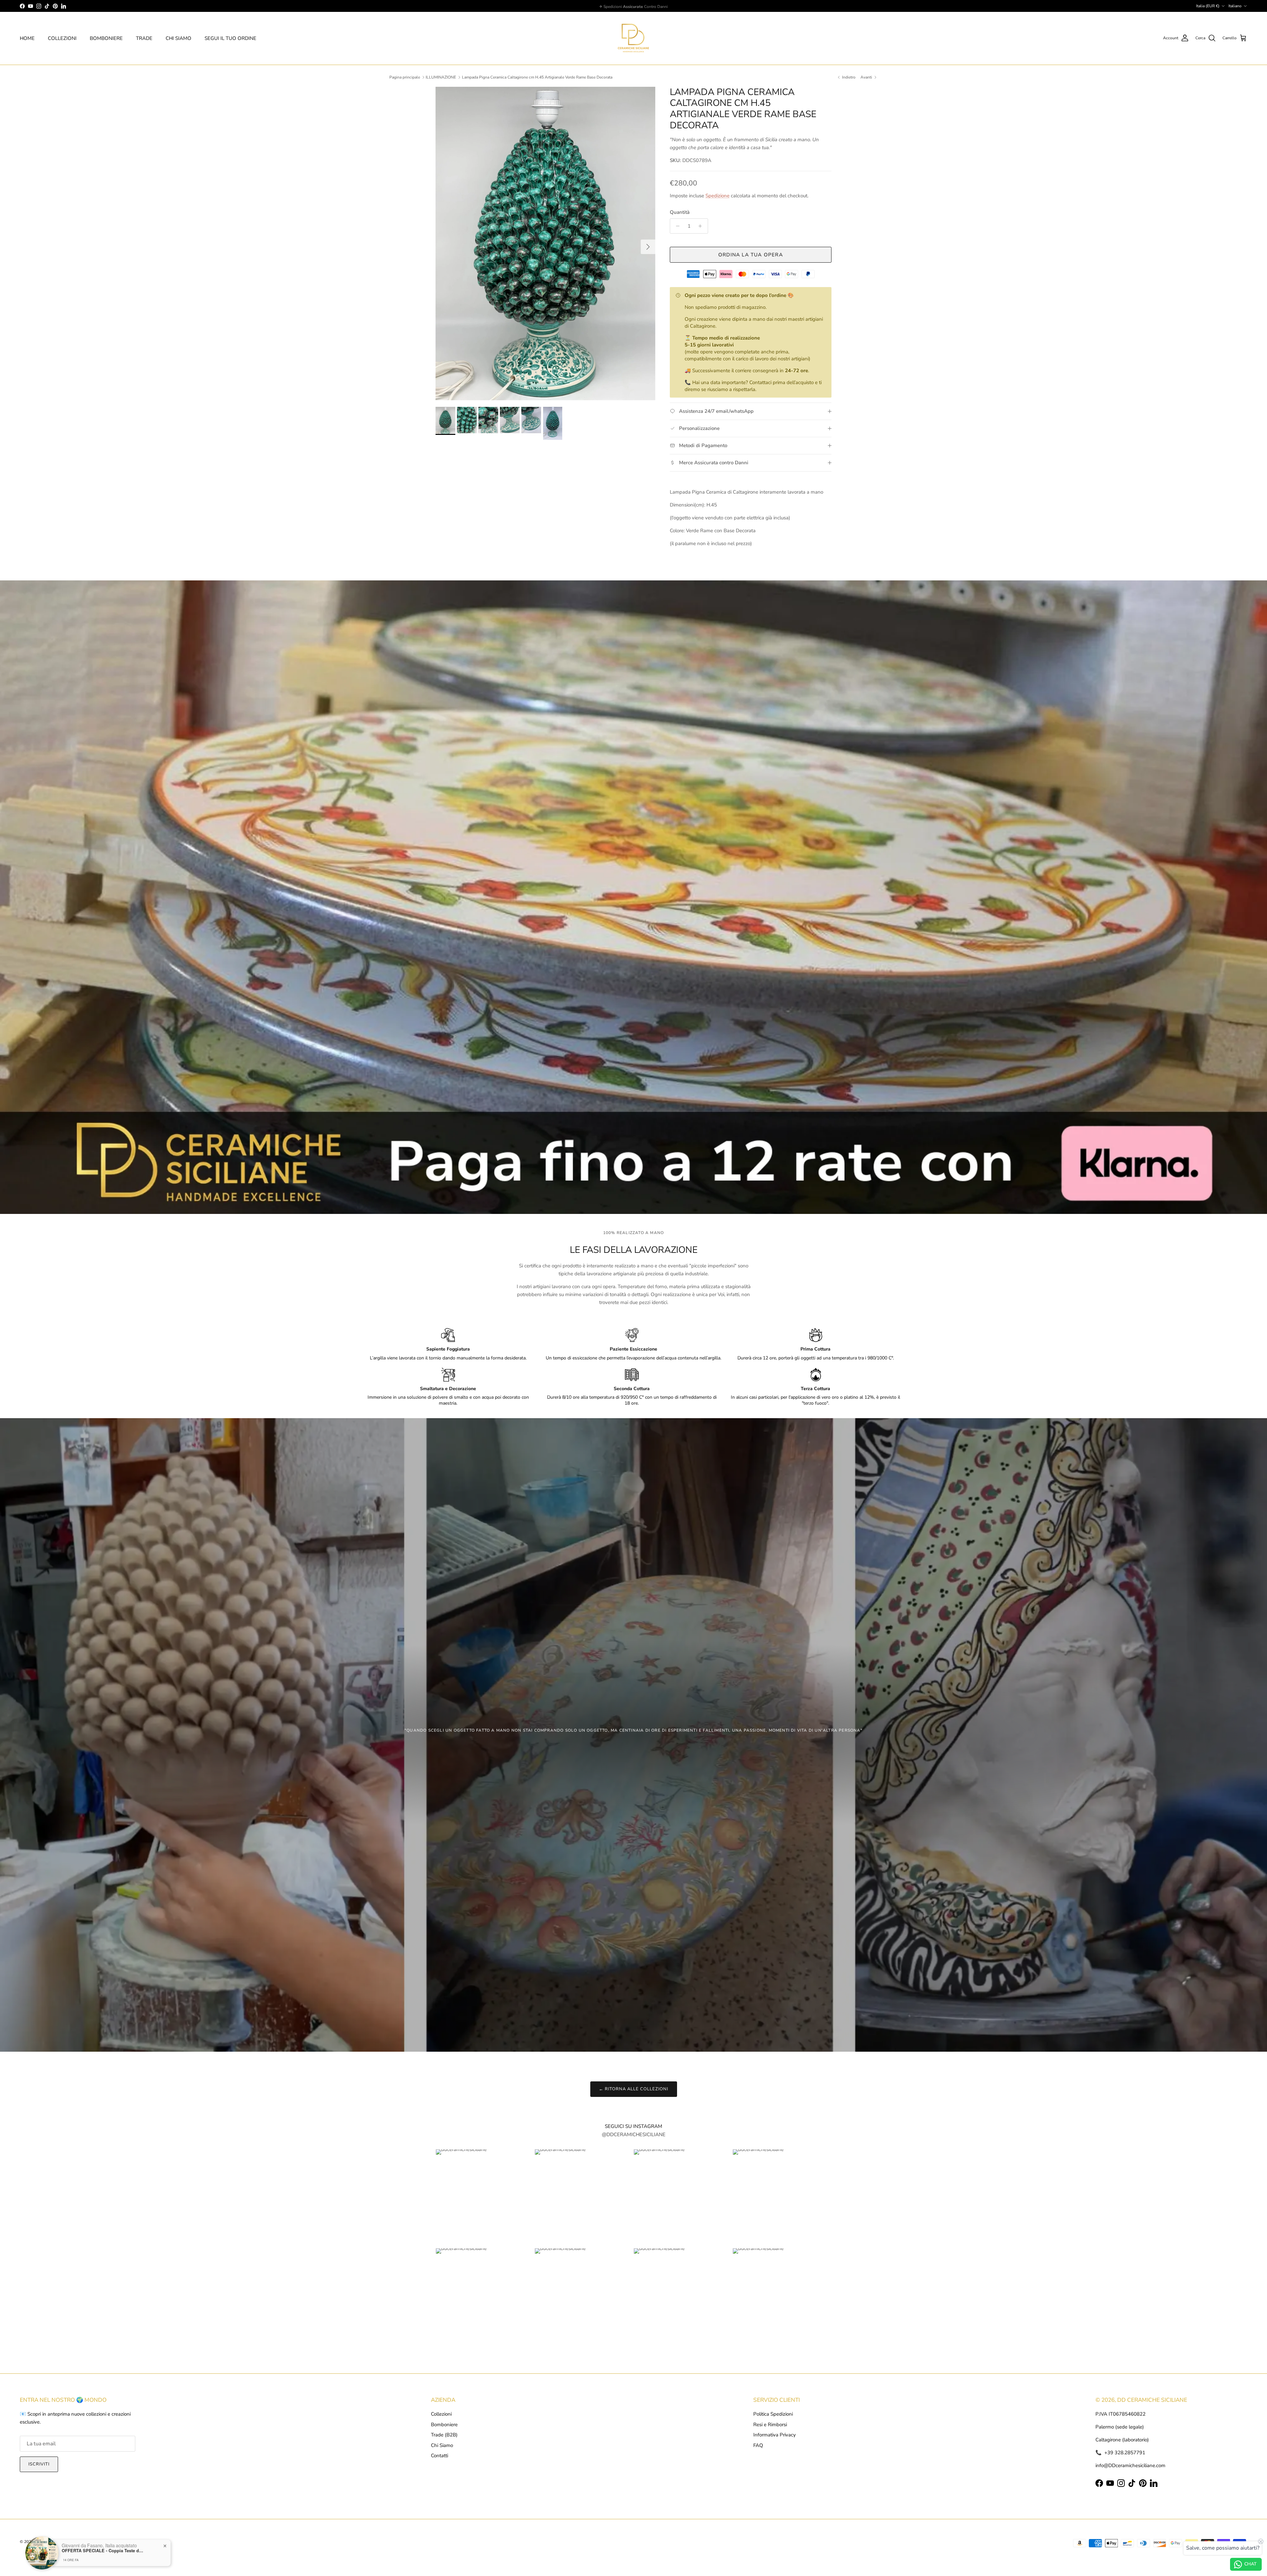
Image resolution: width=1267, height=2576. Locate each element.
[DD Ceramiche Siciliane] (633, 38)
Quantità (680, 212)
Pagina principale (405, 77)
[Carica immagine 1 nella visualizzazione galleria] (545, 244)
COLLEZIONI (62, 38)
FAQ (758, 2445)
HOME (27, 38)
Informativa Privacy (775, 2435)
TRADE (144, 38)
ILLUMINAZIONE (441, 77)
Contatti (439, 2456)
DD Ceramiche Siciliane (55, 2542)
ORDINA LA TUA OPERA (751, 255)
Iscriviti (39, 2464)
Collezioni (441, 2414)
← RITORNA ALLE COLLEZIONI (634, 2089)
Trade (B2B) (444, 2435)
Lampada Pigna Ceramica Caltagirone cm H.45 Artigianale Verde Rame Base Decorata (537, 77)
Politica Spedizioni (773, 2414)
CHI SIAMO (179, 38)
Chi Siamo (442, 2445)
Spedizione (717, 196)
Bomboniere (444, 2425)
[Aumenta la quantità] (702, 226)
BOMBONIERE (106, 38)
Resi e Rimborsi (770, 2425)
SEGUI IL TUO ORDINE (230, 38)
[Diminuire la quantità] (676, 226)
